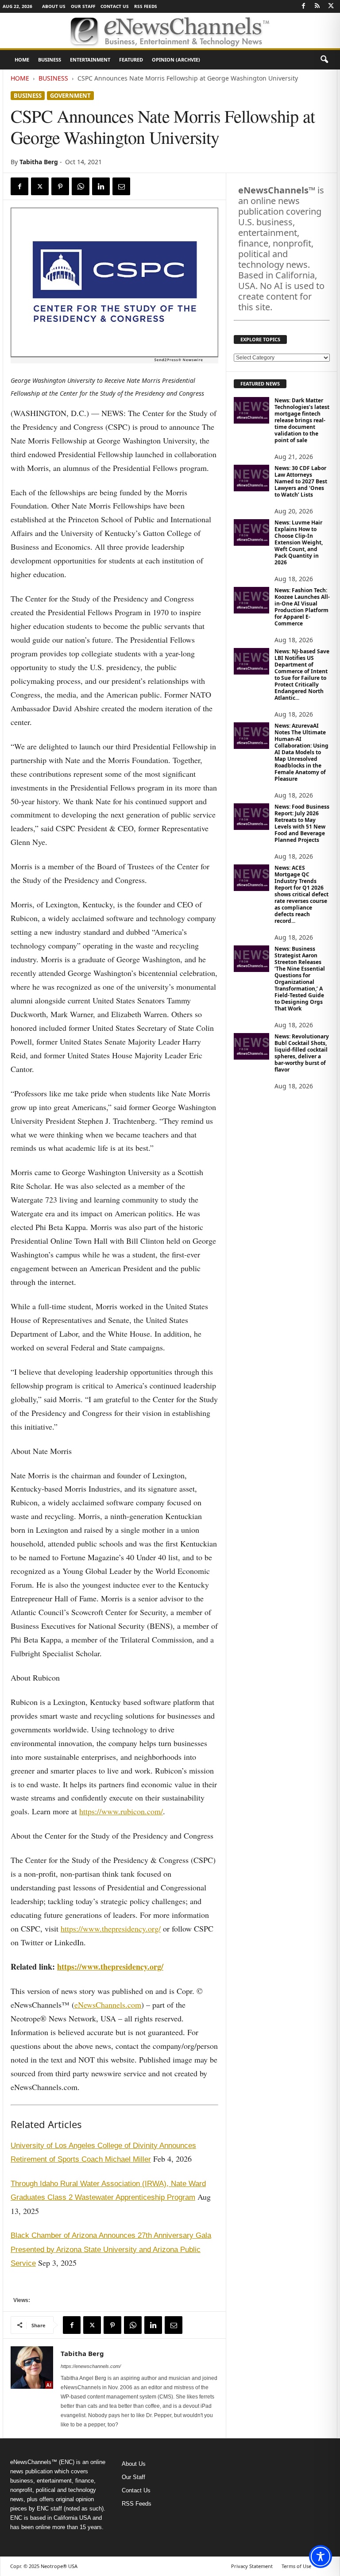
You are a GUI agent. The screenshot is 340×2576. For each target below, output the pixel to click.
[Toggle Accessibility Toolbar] (321, 2557)
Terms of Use (296, 2566)
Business (50, 60)
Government (70, 96)
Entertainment (90, 60)
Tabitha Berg (39, 162)
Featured (131, 60)
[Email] (121, 186)
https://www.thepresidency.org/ (111, 1928)
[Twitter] (331, 6)
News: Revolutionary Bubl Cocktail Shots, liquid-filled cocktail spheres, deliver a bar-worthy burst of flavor (302, 1053)
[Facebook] (303, 6)
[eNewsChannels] (170, 31)
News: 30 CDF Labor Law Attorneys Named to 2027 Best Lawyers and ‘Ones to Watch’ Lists (301, 481)
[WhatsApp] (81, 186)
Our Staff (83, 6)
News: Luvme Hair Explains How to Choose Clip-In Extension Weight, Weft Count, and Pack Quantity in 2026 (299, 542)
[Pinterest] (60, 186)
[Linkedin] (101, 186)
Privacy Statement (252, 2566)
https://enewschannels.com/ (91, 2366)
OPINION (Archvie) (176, 60)
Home (22, 60)
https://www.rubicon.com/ (121, 1811)
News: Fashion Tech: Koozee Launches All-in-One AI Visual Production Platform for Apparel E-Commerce (302, 607)
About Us (54, 6)
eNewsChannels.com (108, 2005)
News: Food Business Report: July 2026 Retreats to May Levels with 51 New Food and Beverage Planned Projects (302, 823)
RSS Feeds (146, 6)
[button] (324, 60)
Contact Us (115, 6)
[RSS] (317, 6)
